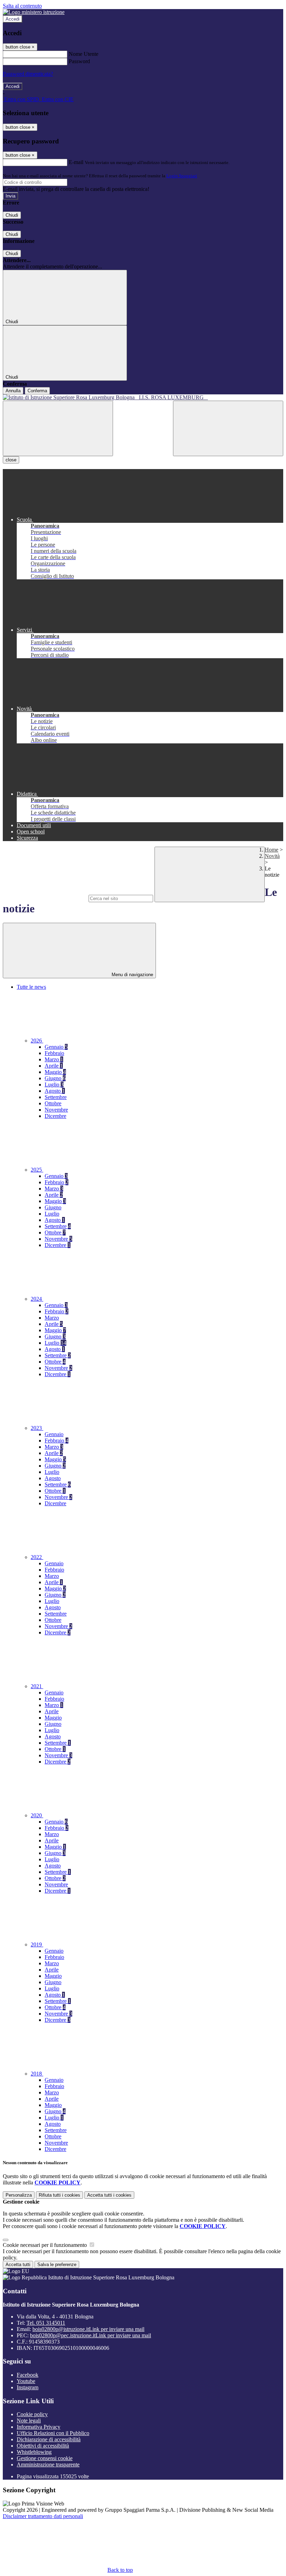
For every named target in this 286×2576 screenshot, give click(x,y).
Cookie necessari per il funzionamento (46, 2245)
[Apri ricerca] (228, 428)
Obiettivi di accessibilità (43, 2446)
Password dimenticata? (28, 74)
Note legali (29, 2421)
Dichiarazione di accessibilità (49, 2439)
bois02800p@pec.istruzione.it (91, 2335)
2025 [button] (37, 1170)
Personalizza (19, 2195)
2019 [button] (37, 1944)
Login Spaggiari (182, 176)
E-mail (76, 162)
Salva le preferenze (57, 2265)
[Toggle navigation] (58, 428)
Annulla (13, 391)
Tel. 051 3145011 (46, 2323)
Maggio (55, 1072)
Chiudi (12, 215)
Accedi (13, 19)
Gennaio (56, 1047)
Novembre (56, 1110)
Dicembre (55, 1116)
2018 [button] (37, 2074)
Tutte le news (31, 987)
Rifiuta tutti (59, 2195)
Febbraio (54, 1053)
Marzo (54, 1059)
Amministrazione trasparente (48, 2464)
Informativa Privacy (39, 2427)
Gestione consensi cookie (45, 2458)
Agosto (55, 1091)
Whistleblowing (34, 2452)
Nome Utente (84, 54)
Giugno (55, 1078)
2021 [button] (37, 1686)
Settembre (56, 1097)
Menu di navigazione (132, 975)
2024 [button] (37, 1299)
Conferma (37, 391)
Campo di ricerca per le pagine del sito (45, 898)
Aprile (54, 1066)
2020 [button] (37, 1815)
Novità (272, 856)
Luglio (54, 1085)
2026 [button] (37, 1041)
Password (79, 61)
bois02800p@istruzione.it (88, 2329)
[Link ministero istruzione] (34, 12)
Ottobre (53, 1103)
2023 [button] (37, 1428)
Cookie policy (32, 2414)
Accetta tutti (109, 2195)
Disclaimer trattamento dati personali (43, 2516)
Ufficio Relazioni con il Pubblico (53, 2433)
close (11, 460)
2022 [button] (37, 1557)
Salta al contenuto (22, 6)
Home (272, 850)
